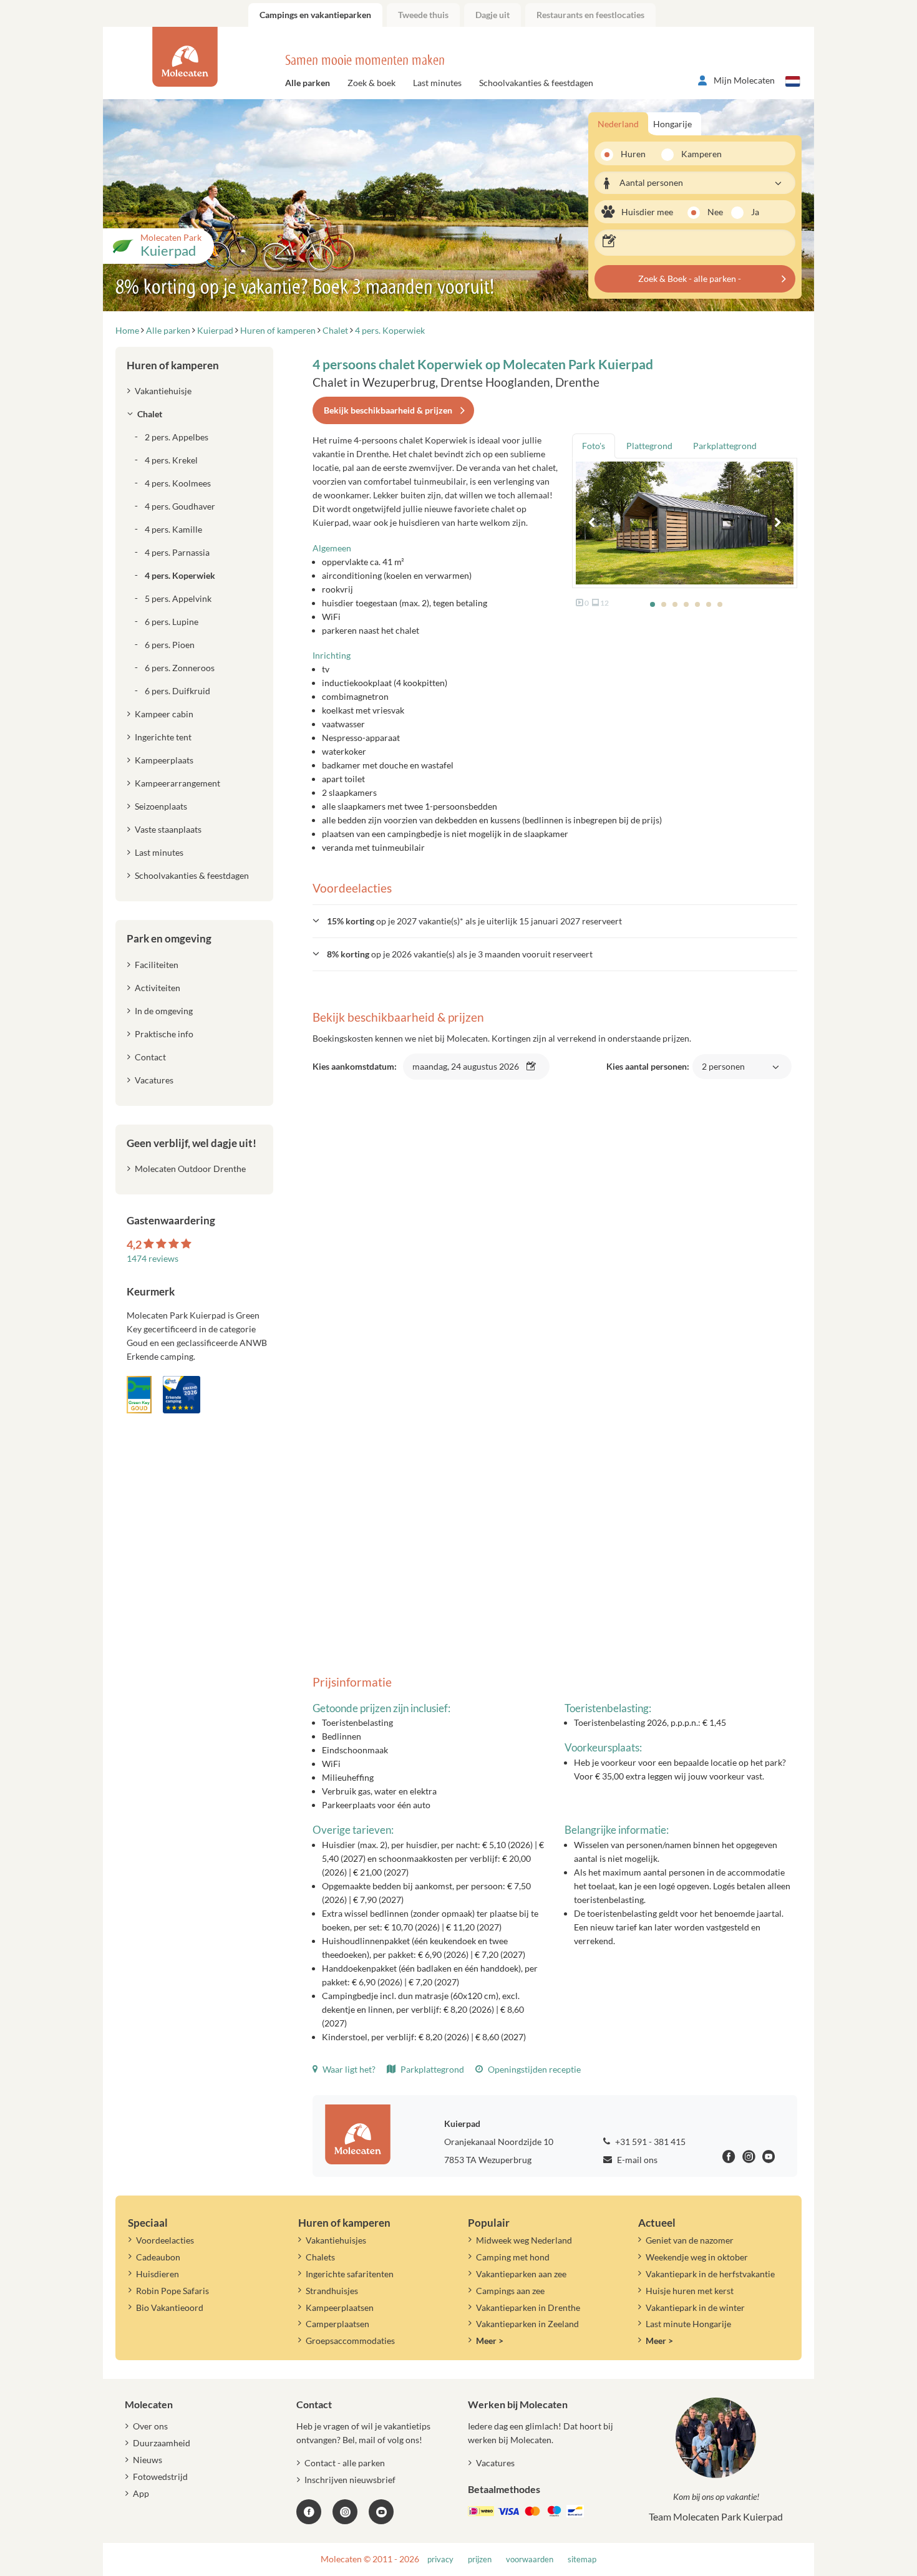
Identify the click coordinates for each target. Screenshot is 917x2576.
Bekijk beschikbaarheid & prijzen (388, 410)
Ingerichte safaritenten (350, 2274)
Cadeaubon (158, 2257)
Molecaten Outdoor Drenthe (190, 1169)
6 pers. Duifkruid (177, 691)
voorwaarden (530, 2559)
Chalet (150, 414)
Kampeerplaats (164, 760)
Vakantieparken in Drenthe (528, 2307)
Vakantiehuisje (163, 391)
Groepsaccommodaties (350, 2341)
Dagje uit (492, 15)
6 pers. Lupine (172, 622)
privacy (440, 2559)
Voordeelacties (165, 2240)
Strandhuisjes (332, 2291)
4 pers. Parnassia (177, 552)
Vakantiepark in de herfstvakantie (710, 2274)
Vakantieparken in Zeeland (527, 2324)
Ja (755, 212)
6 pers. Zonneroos (180, 668)
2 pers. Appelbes (177, 437)
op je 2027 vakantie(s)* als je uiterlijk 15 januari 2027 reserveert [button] (474, 921)
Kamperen (697, 154)
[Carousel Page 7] (720, 604)
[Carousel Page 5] (697, 604)
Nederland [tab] (618, 124)
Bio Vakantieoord (170, 2307)
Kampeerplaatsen (340, 2307)
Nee (715, 212)
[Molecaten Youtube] (769, 2158)
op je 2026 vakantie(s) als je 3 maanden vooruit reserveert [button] (460, 954)
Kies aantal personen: (676, 1073)
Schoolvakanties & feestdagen (536, 83)
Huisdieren (158, 2274)
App (141, 2493)
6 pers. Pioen (170, 645)
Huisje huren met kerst (690, 2291)
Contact (150, 1057)
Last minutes (437, 83)
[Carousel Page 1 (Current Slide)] (653, 604)
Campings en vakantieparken (315, 15)
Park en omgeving (169, 938)
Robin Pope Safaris (172, 2291)
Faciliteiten (157, 965)
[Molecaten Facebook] (729, 2158)
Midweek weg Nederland (524, 2240)
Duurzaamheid (162, 2443)
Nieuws (148, 2460)
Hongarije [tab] (672, 124)
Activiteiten (158, 988)
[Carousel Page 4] (686, 604)
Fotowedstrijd (160, 2477)
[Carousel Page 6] (709, 604)
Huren (633, 154)
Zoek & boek (371, 83)
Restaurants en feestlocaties (590, 15)
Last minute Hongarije (688, 2324)
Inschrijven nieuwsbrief (350, 2480)
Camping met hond (513, 2257)
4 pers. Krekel (171, 460)
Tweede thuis (423, 15)
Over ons (150, 2426)
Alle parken (308, 83)
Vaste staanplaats (168, 829)
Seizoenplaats (161, 806)
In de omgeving (164, 1011)
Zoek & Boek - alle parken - (690, 278)
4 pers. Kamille (173, 529)
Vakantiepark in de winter (695, 2307)
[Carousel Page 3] (675, 604)
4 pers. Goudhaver (180, 506)
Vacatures (154, 1080)
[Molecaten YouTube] (381, 2512)
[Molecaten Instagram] (749, 2158)
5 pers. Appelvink (178, 598)
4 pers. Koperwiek (180, 575)
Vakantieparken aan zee (521, 2274)
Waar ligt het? (348, 2069)
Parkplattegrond (431, 2069)
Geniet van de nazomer (690, 2240)
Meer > (490, 2341)
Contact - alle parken (345, 2463)
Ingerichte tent (163, 737)
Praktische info (164, 1034)
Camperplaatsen (337, 2324)
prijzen (480, 2559)
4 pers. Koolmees (178, 483)
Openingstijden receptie (533, 2069)
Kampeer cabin (164, 714)
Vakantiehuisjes (336, 2240)
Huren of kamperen (173, 365)
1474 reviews (153, 1258)
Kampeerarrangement (177, 783)
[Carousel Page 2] (664, 604)
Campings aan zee (510, 2291)
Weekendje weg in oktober (697, 2257)
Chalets (320, 2257)
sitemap (582, 2559)
